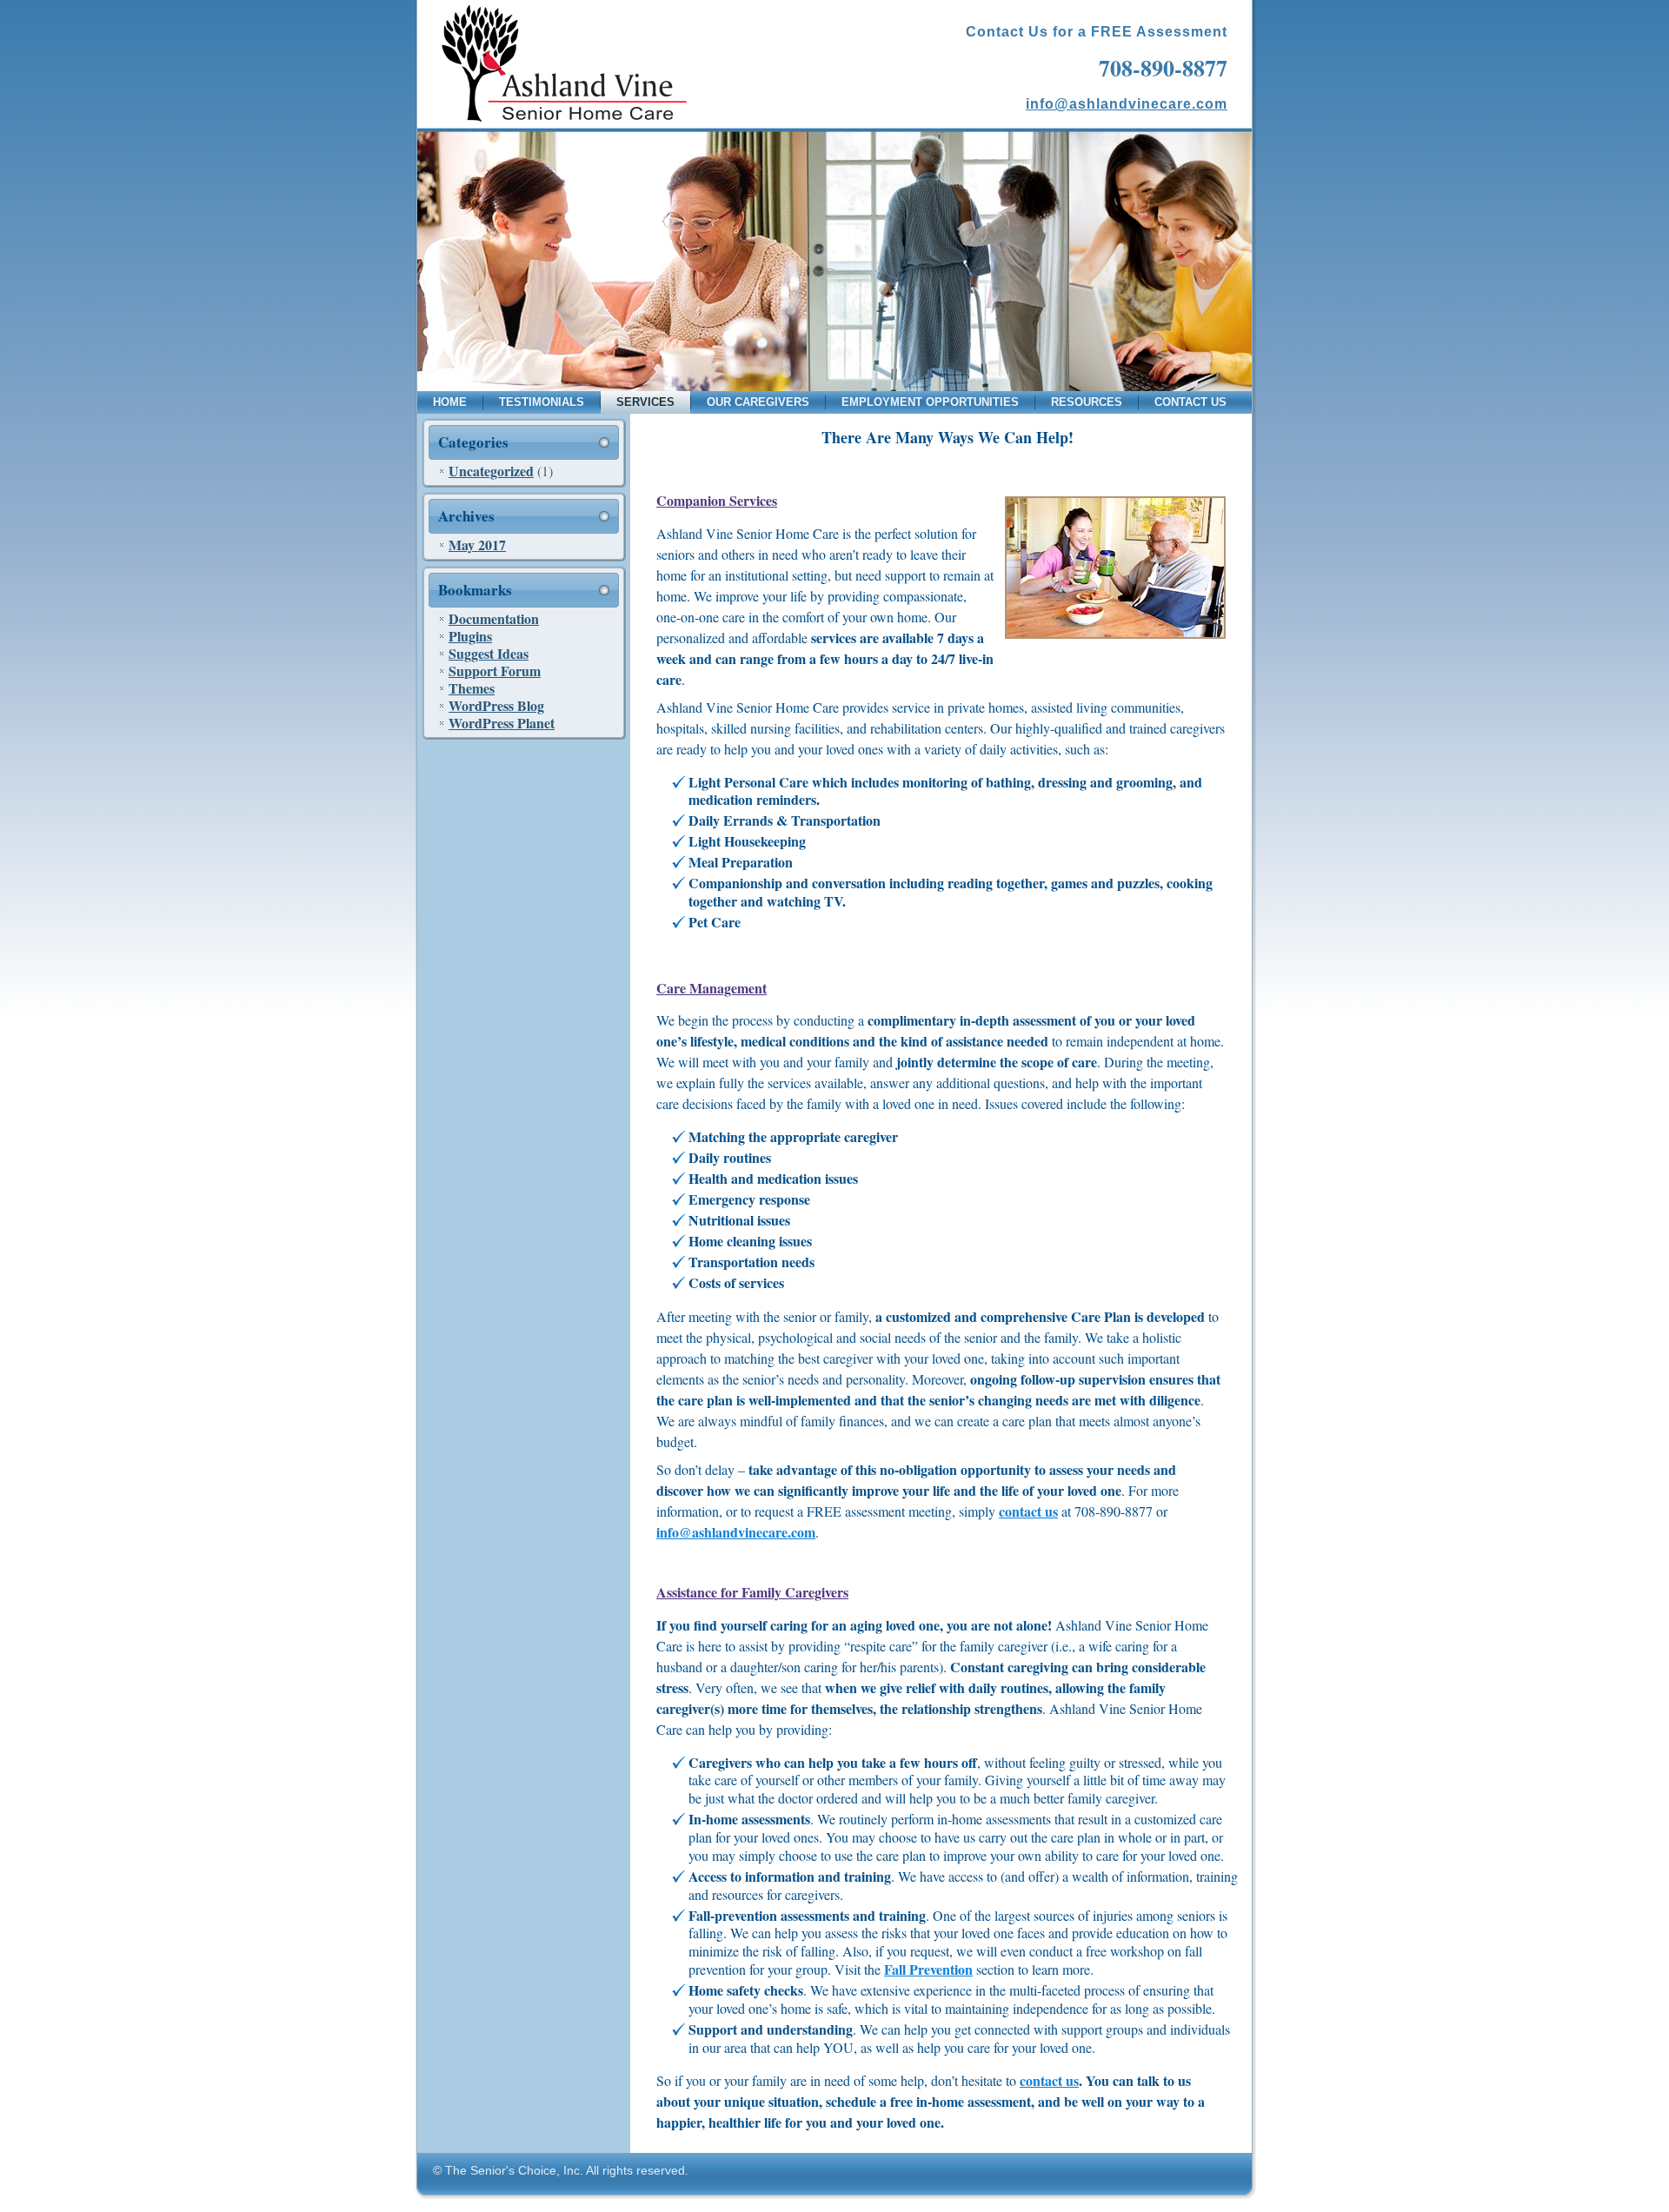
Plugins (470, 636)
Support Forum (495, 671)
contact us (1028, 1511)
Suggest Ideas (489, 653)
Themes (472, 688)
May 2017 (477, 545)
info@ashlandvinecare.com (1127, 104)
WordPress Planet (502, 723)
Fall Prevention (928, 1969)
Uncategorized (491, 471)
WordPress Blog (496, 705)
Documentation (494, 618)
